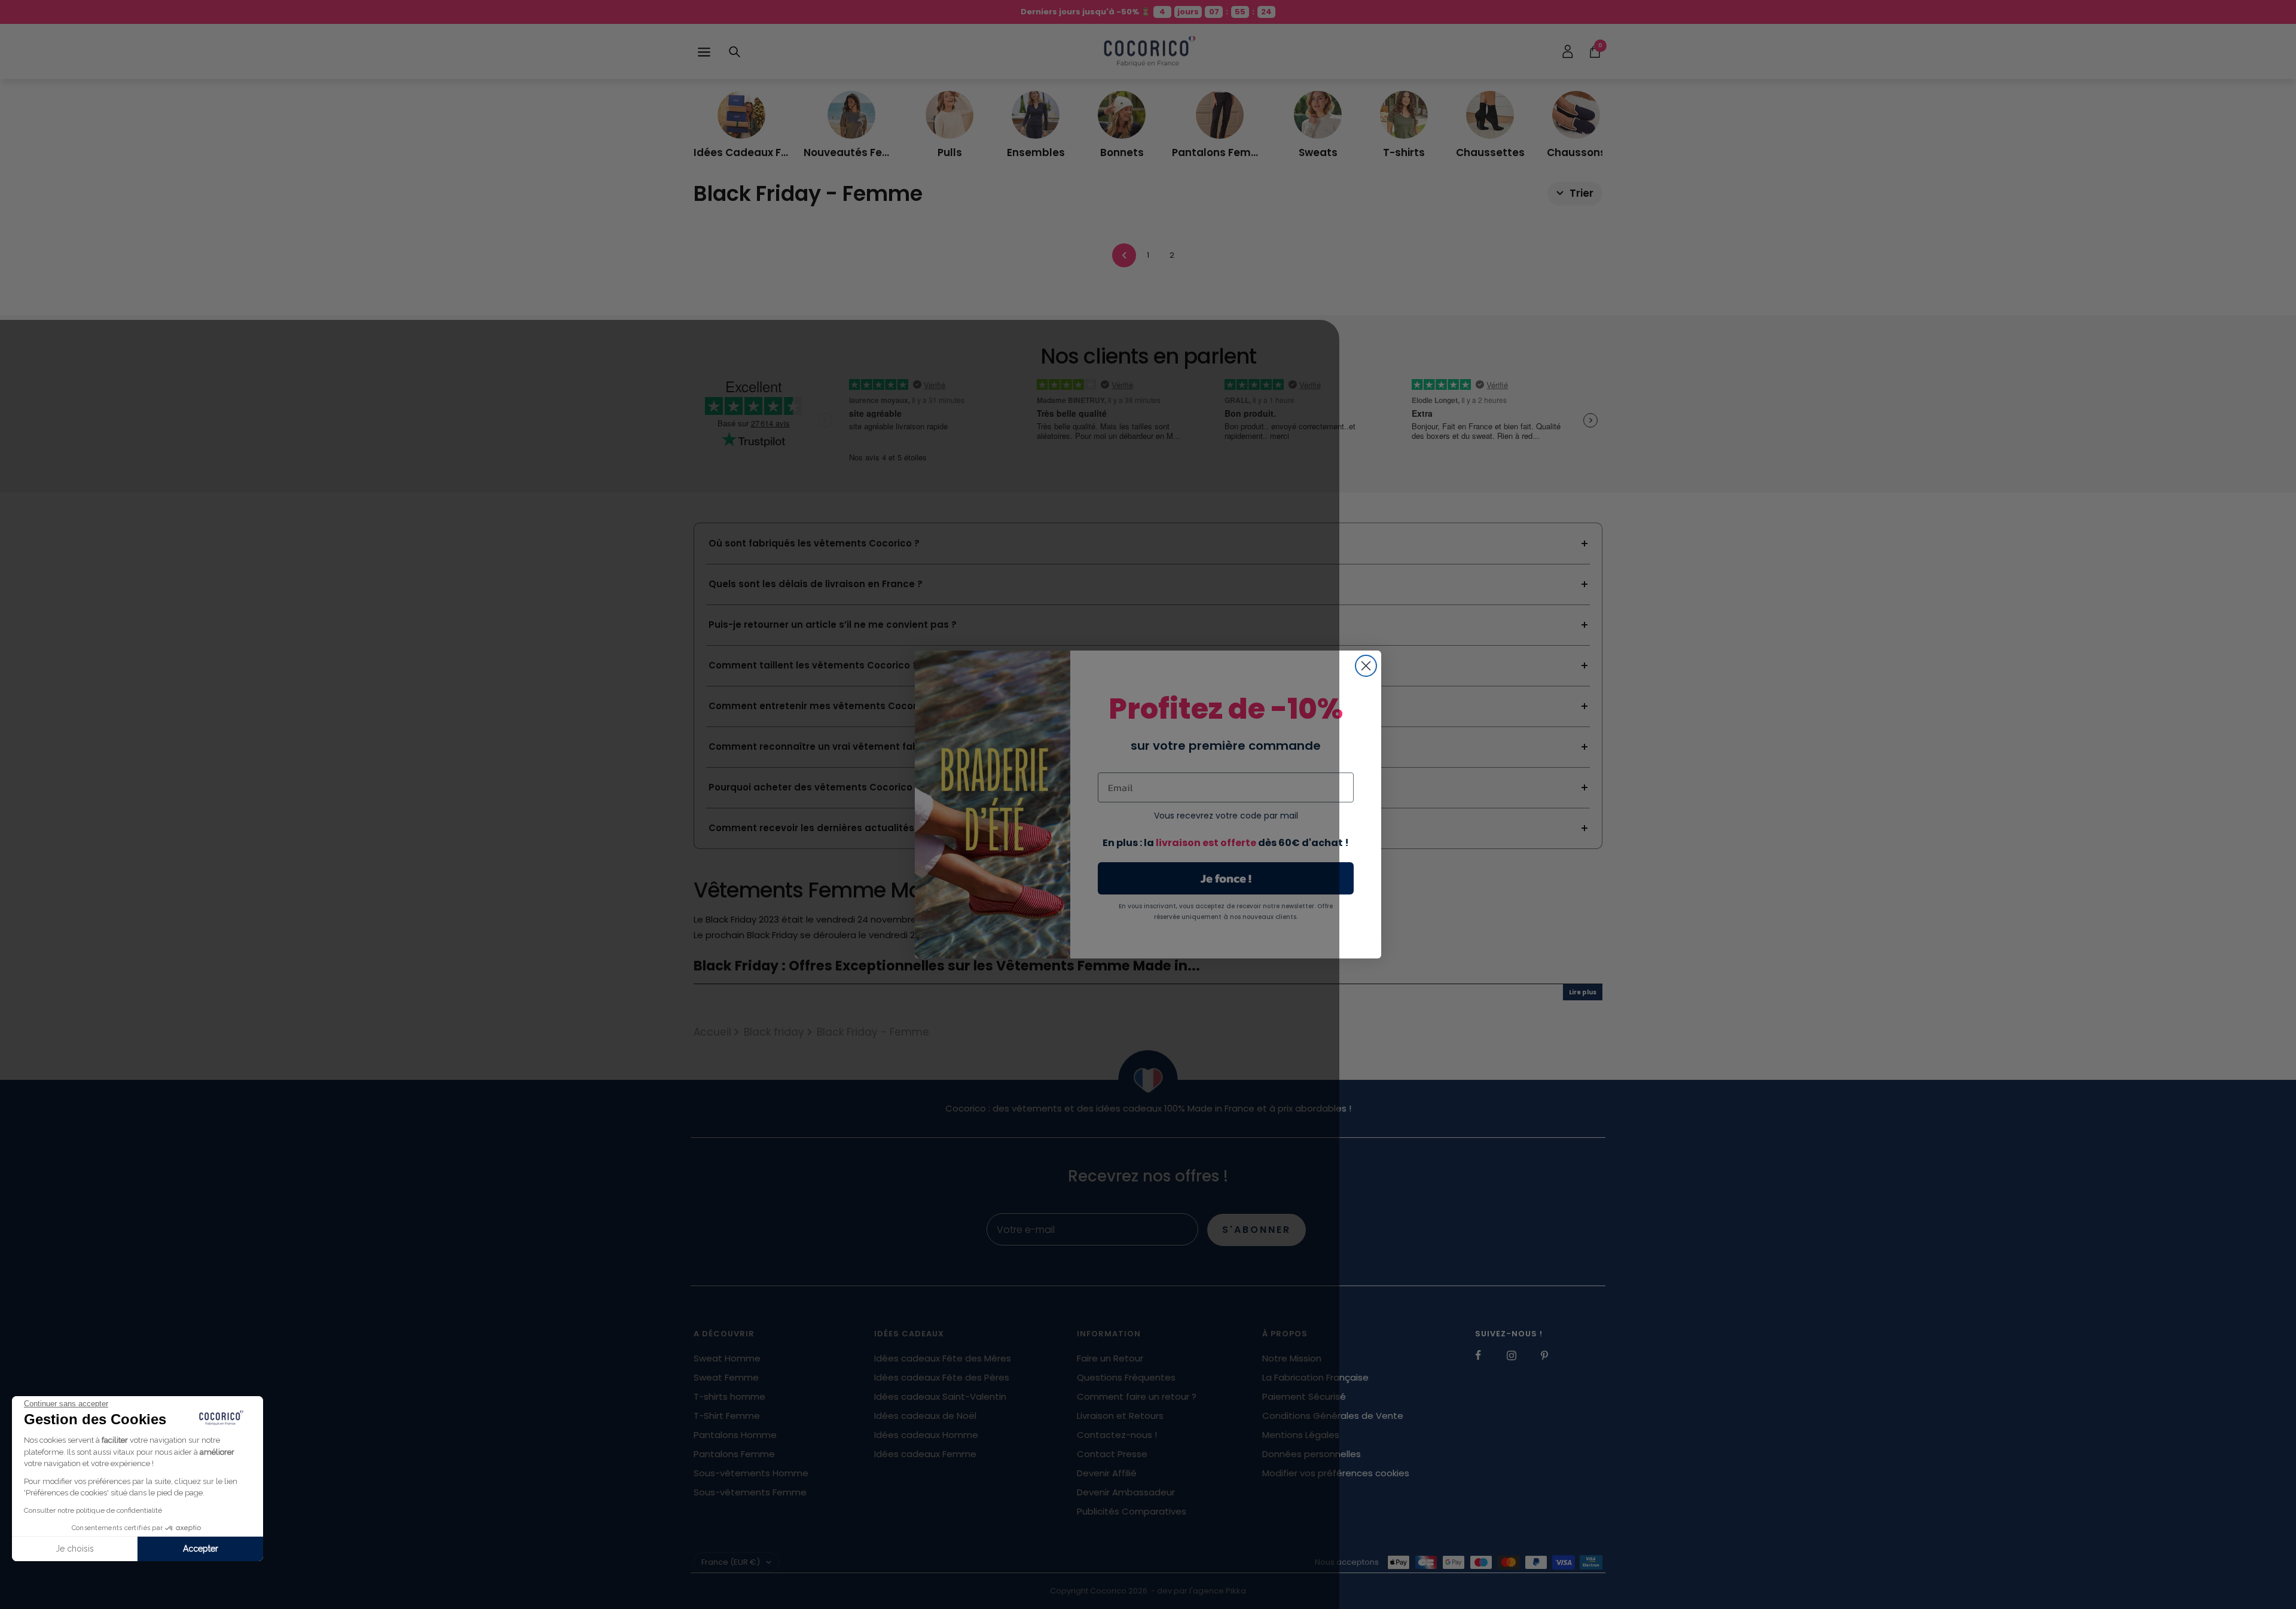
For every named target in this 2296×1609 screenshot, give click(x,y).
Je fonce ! (1226, 878)
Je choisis (75, 1549)
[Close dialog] (1366, 666)
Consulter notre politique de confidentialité (93, 1510)
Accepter (201, 1549)
